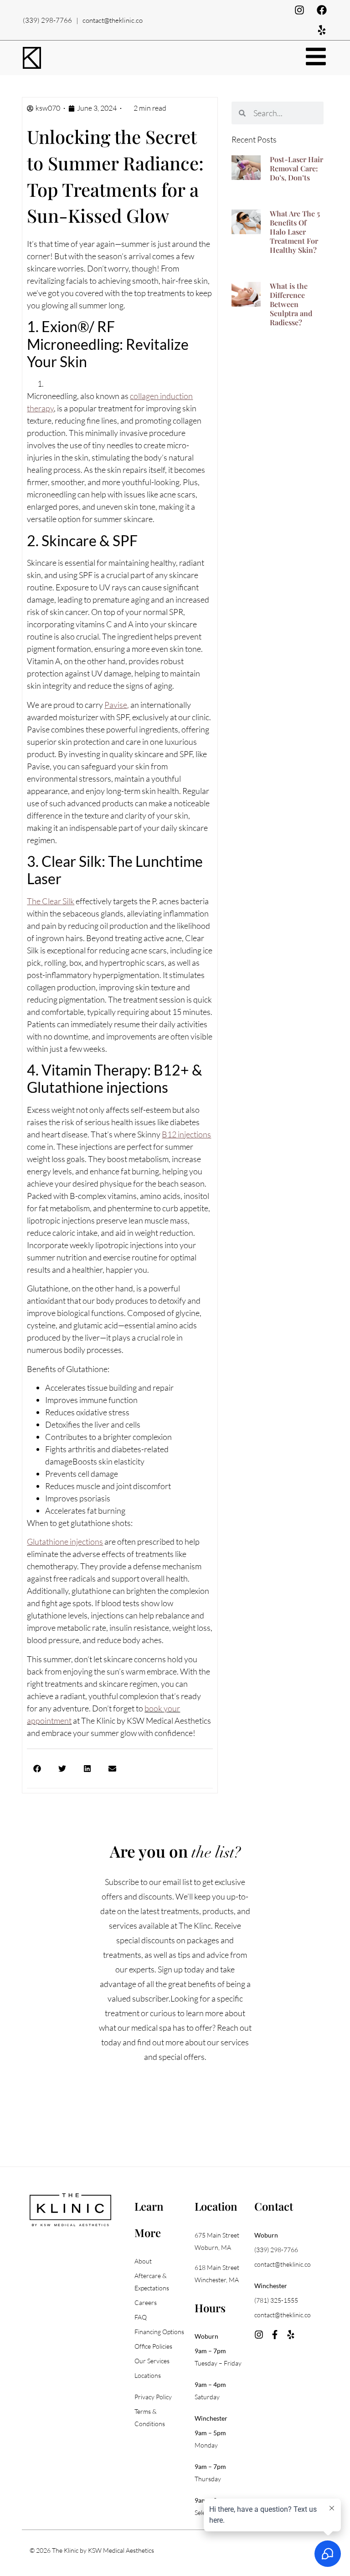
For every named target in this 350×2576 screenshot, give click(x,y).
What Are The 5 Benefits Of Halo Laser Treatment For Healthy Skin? (295, 232)
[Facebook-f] (275, 2335)
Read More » (289, 188)
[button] (37, 1769)
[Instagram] (299, 10)
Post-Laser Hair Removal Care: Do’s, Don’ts (296, 168)
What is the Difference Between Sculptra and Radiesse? (291, 304)
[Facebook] (322, 10)
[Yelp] (322, 30)
